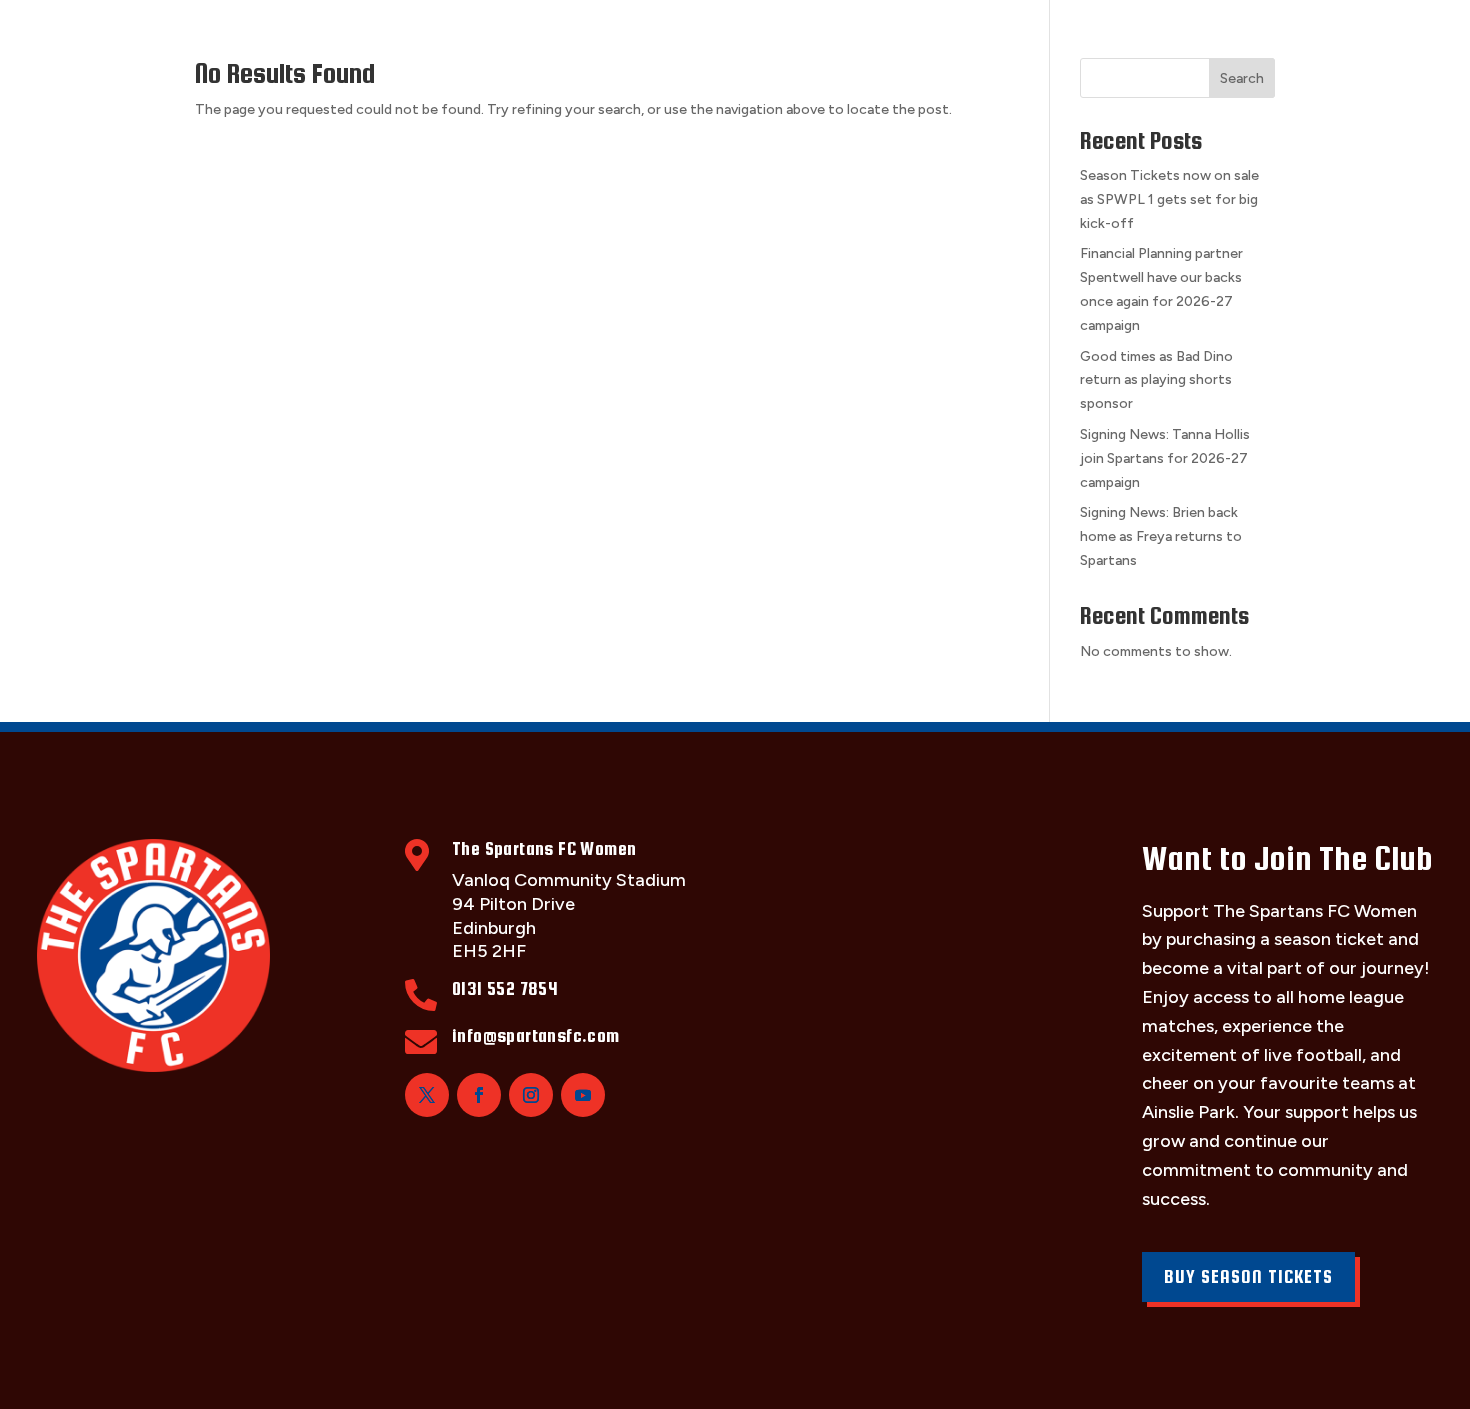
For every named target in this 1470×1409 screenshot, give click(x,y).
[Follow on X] (427, 1095)
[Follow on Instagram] (531, 1095)
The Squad (318, 37)
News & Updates (1128, 37)
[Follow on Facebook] (479, 1095)
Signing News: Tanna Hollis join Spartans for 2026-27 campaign (1165, 458)
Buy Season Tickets (1248, 1276)
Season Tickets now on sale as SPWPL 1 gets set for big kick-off (1169, 199)
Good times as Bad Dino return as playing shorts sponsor (1156, 380)
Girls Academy (953, 37)
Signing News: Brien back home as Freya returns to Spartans (1161, 536)
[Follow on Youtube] (583, 1095)
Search (1242, 78)
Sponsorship (792, 37)
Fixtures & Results (487, 37)
